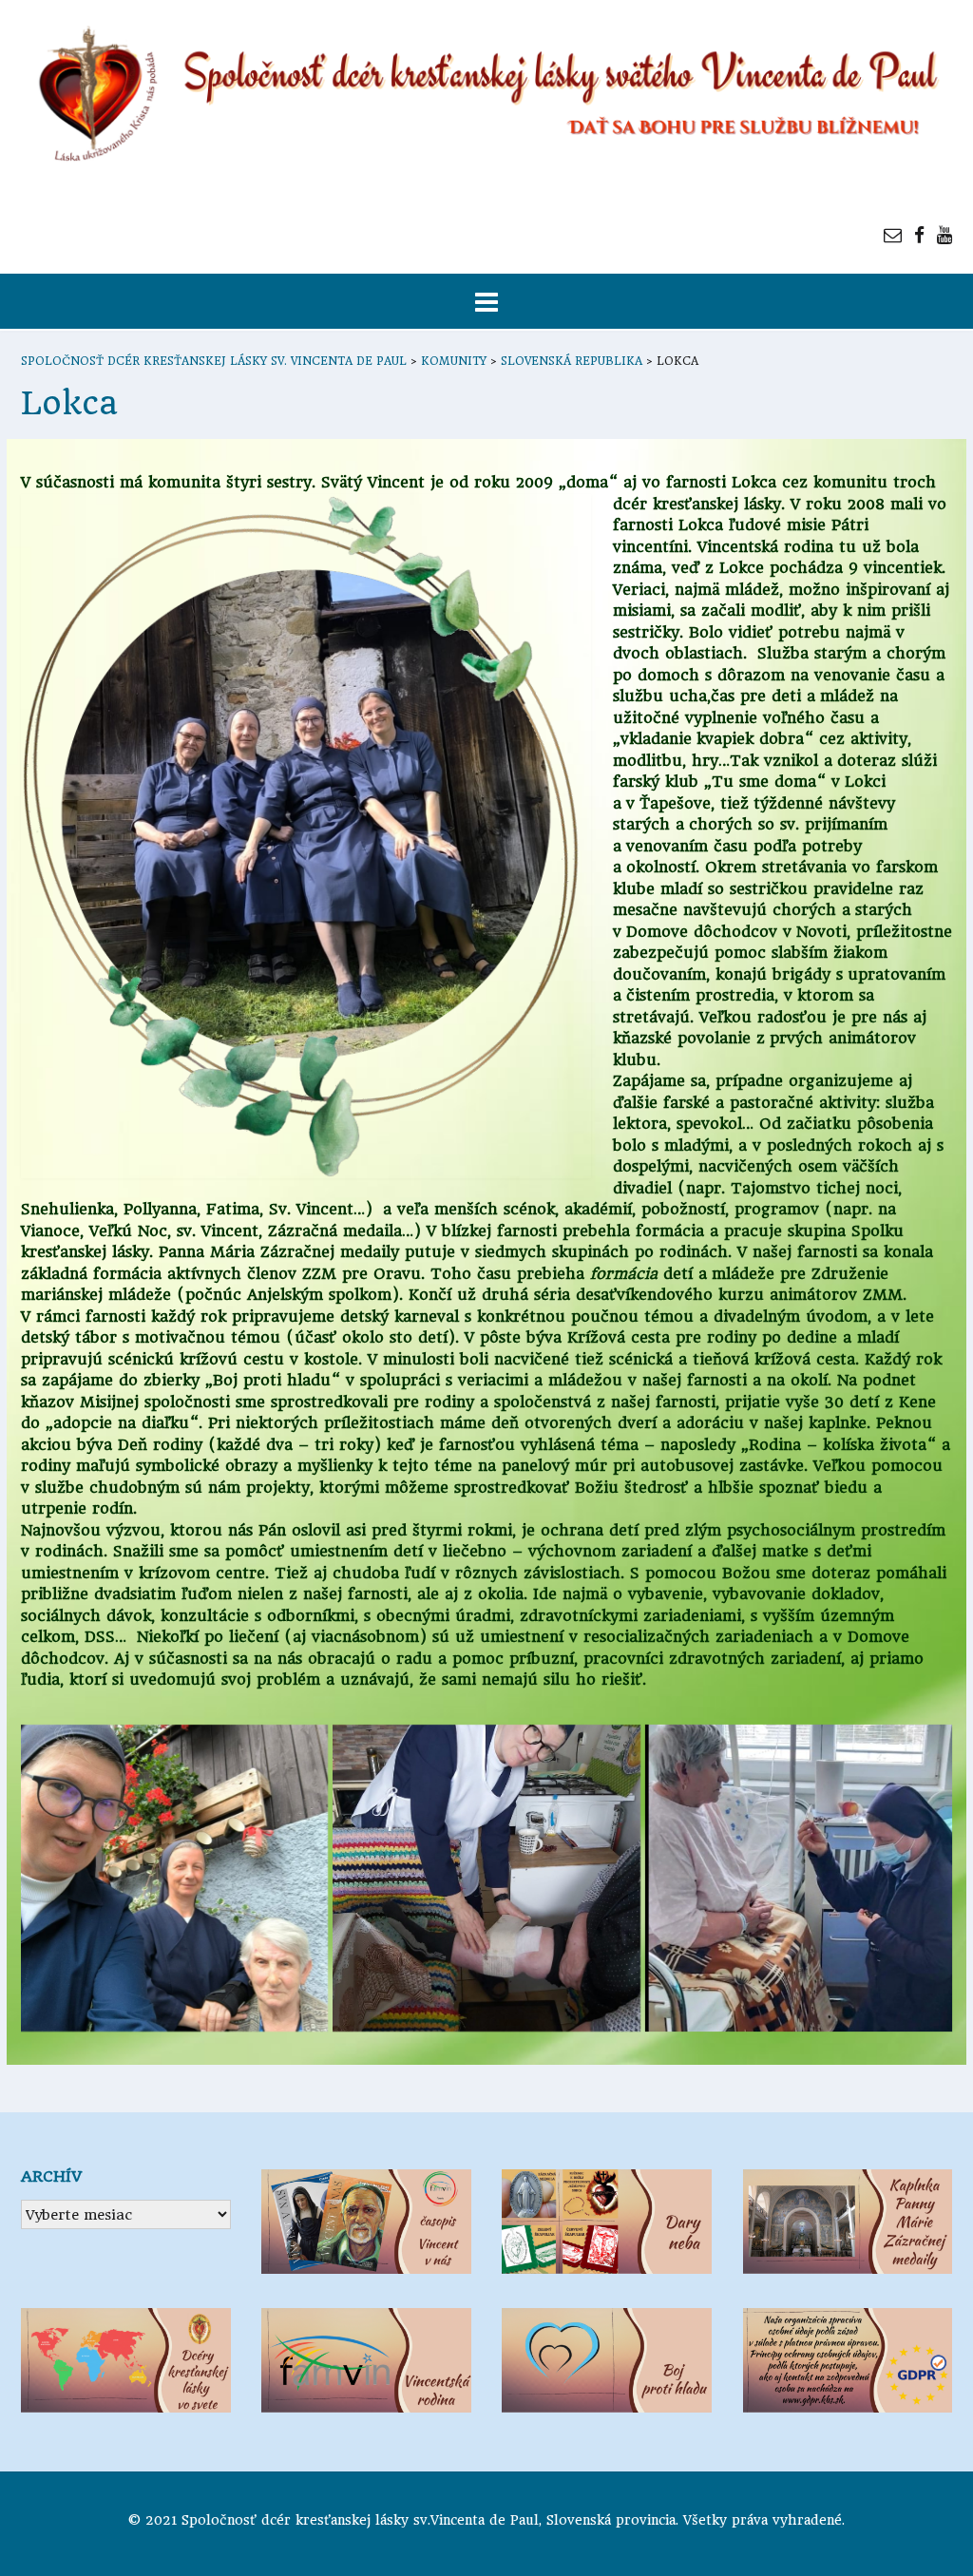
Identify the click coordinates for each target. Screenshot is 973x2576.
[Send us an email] (893, 235)
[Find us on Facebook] (919, 235)
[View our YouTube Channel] (944, 235)
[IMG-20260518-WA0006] (486, 1878)
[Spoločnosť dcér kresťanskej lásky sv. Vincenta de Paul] (486, 95)
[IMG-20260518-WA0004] (174, 1878)
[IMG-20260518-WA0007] (799, 1878)
